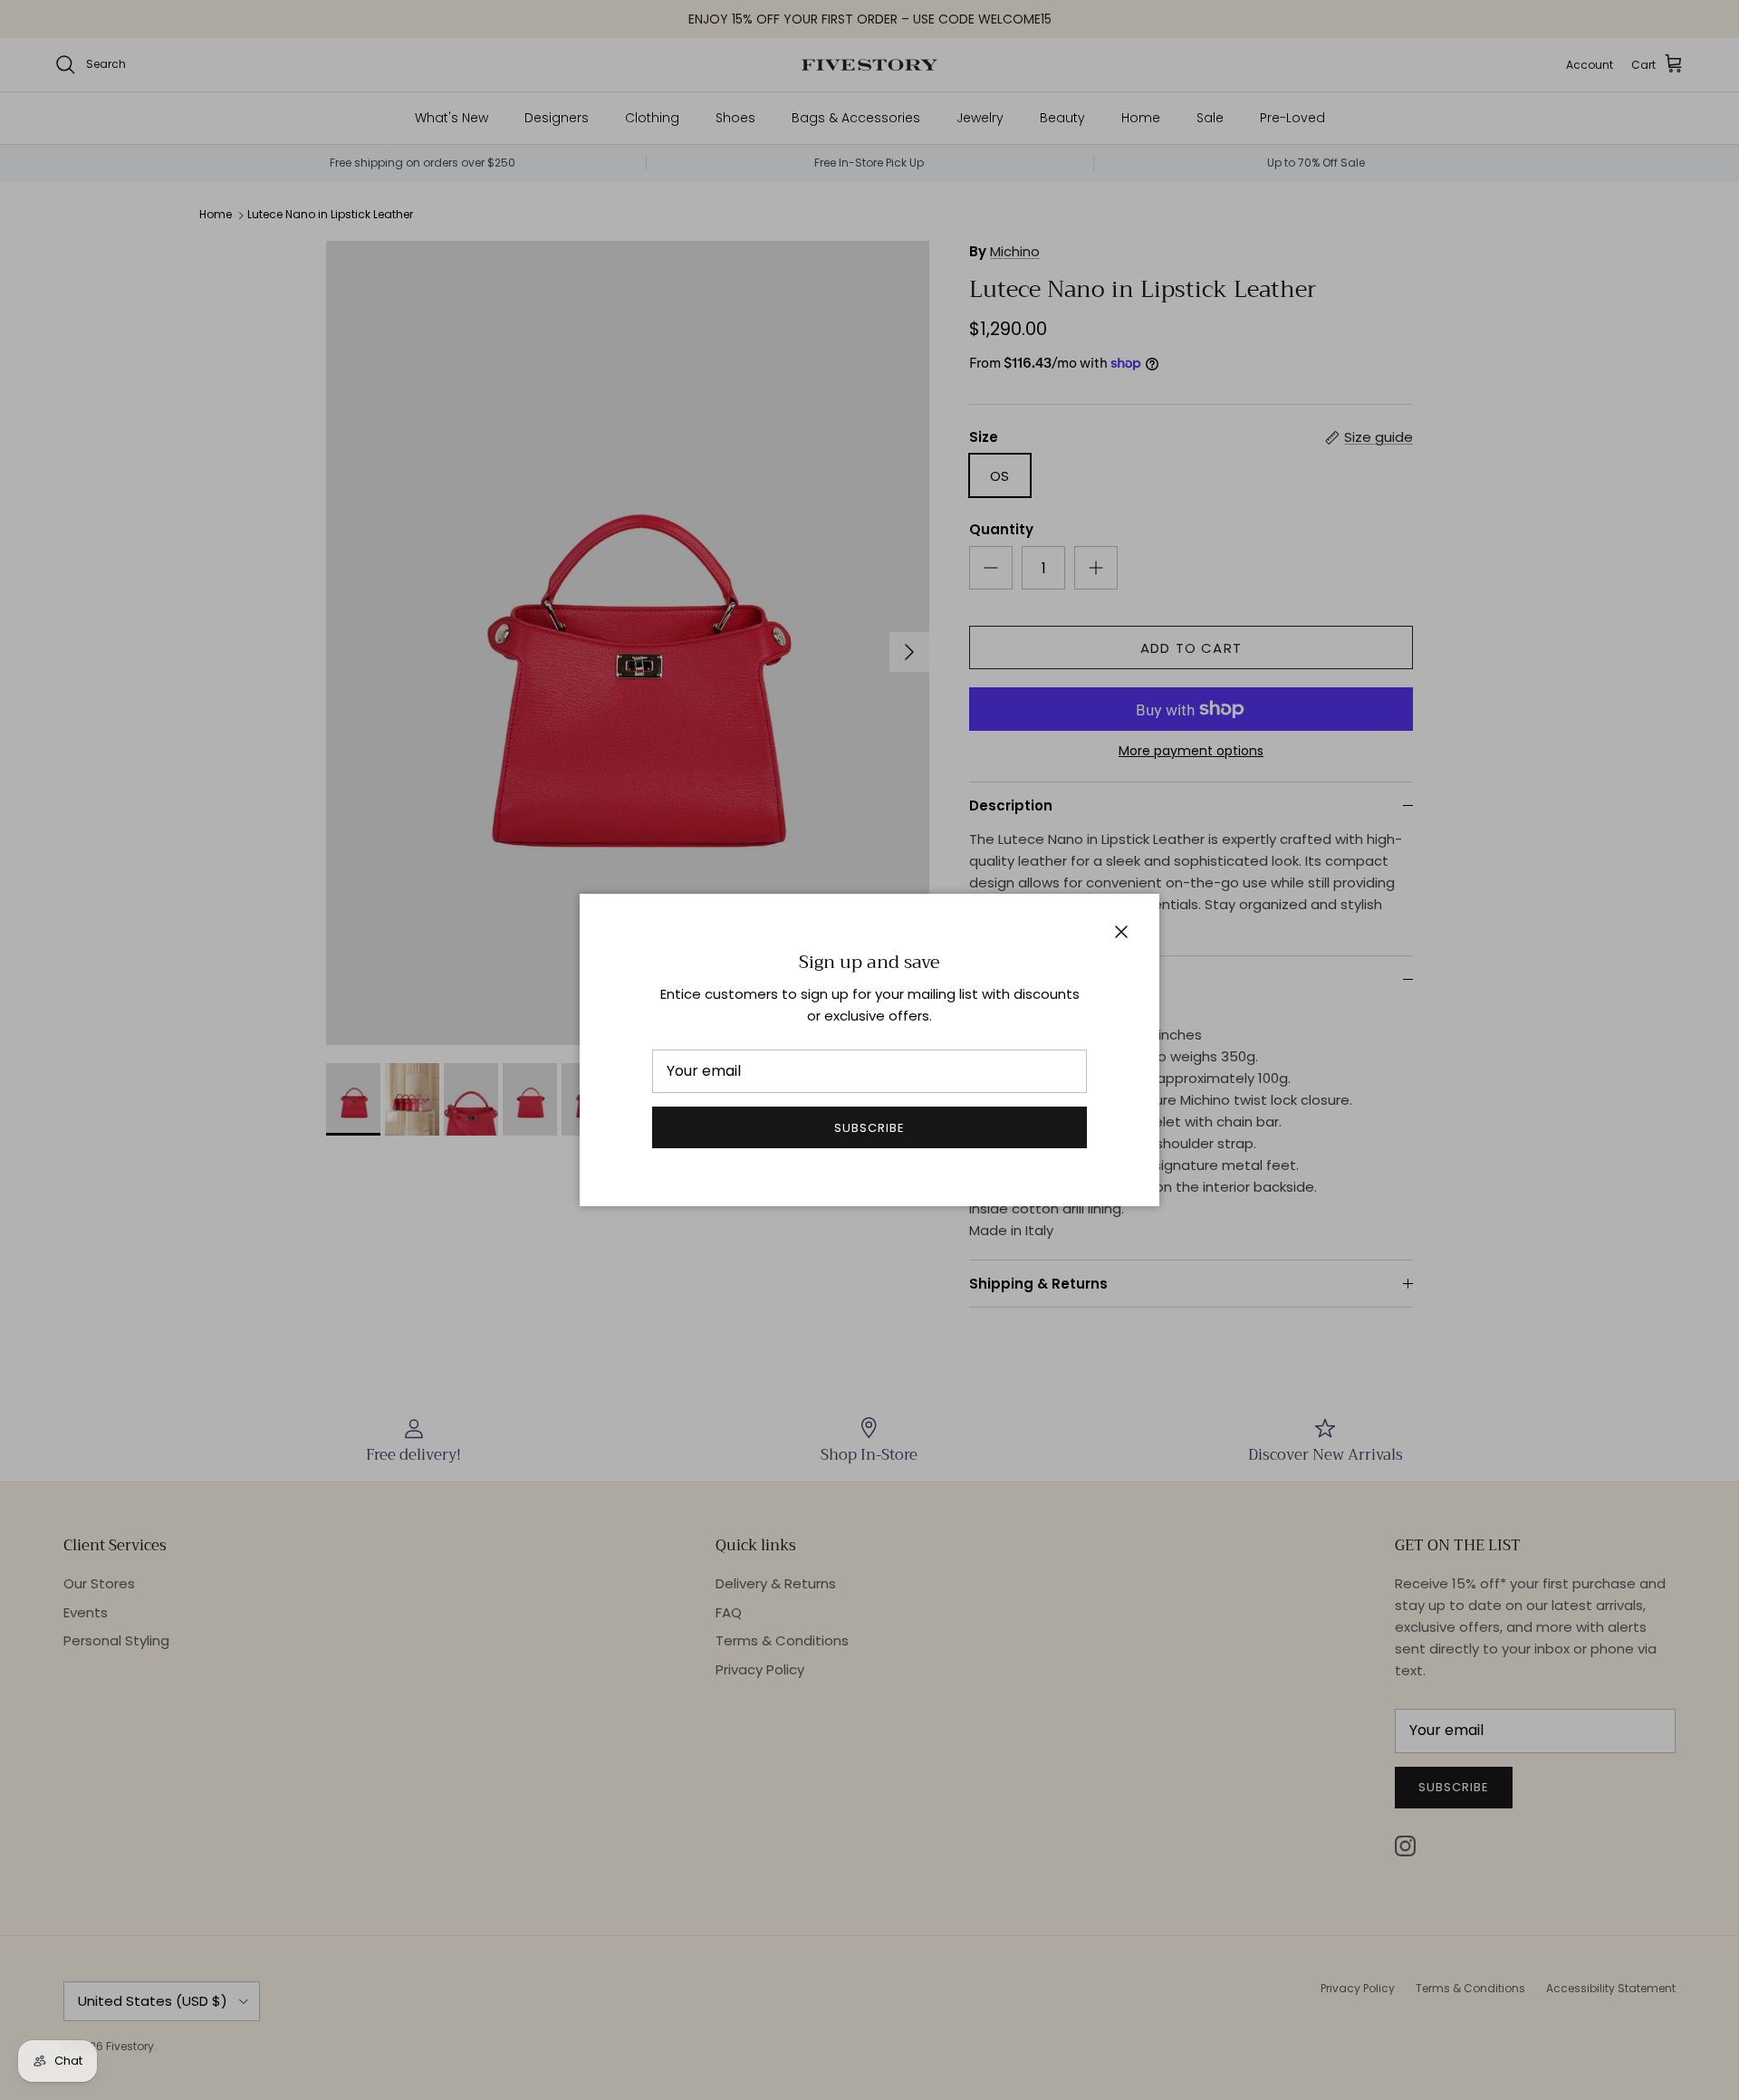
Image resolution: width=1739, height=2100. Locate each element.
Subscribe (869, 1128)
